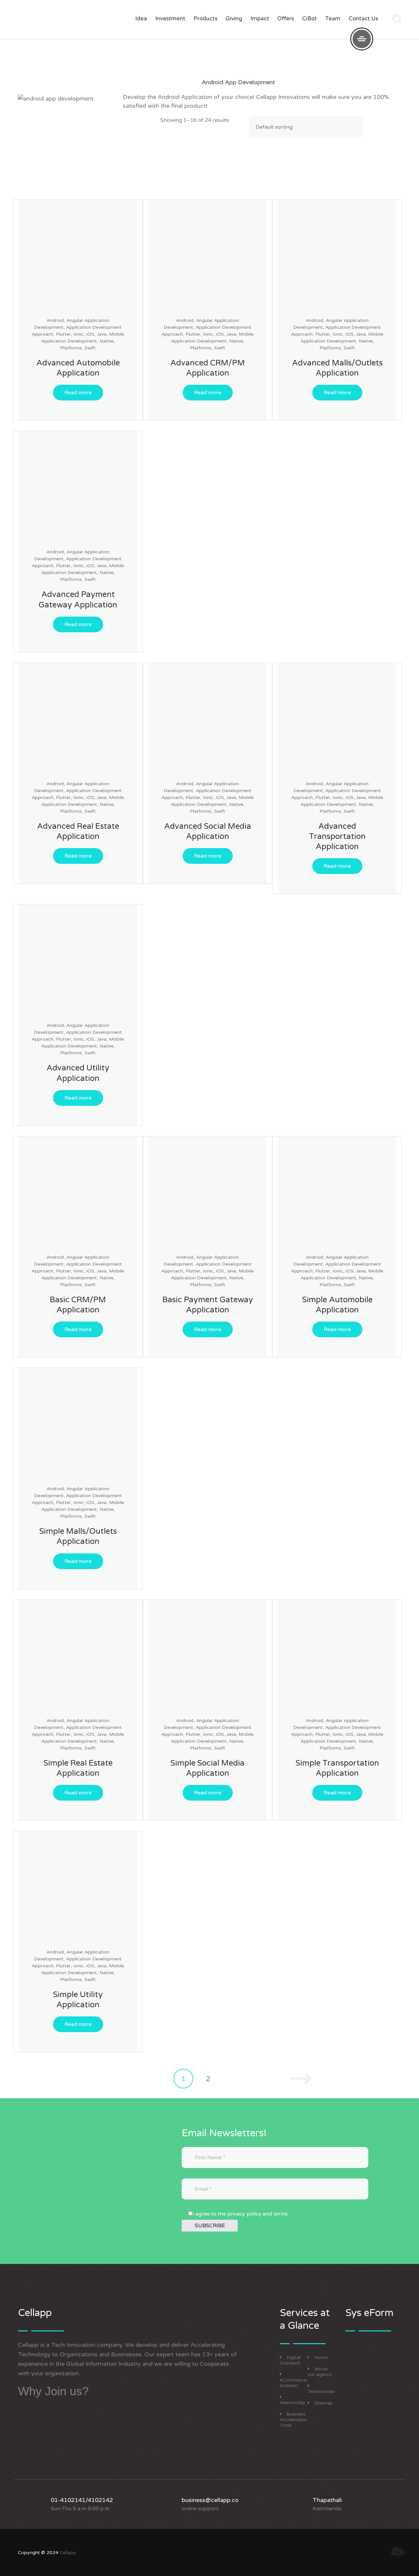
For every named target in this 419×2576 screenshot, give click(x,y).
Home (321, 2357)
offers (286, 19)
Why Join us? (53, 2391)
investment (170, 19)
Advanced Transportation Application (337, 836)
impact (260, 19)
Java (102, 334)
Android (55, 320)
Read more (78, 393)
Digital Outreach (290, 2360)
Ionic (79, 334)
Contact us (363, 19)
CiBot (310, 19)
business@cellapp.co (210, 2500)
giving (234, 19)
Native (107, 341)
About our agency (320, 2372)
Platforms (71, 348)
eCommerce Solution (293, 2383)
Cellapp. (68, 2553)
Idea (141, 19)
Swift (90, 348)
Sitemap (323, 2403)
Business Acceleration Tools (294, 2420)
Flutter (63, 334)
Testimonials (321, 2391)
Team (333, 19)
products (205, 19)
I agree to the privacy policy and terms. (241, 2214)
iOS (90, 334)
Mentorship (292, 2403)
